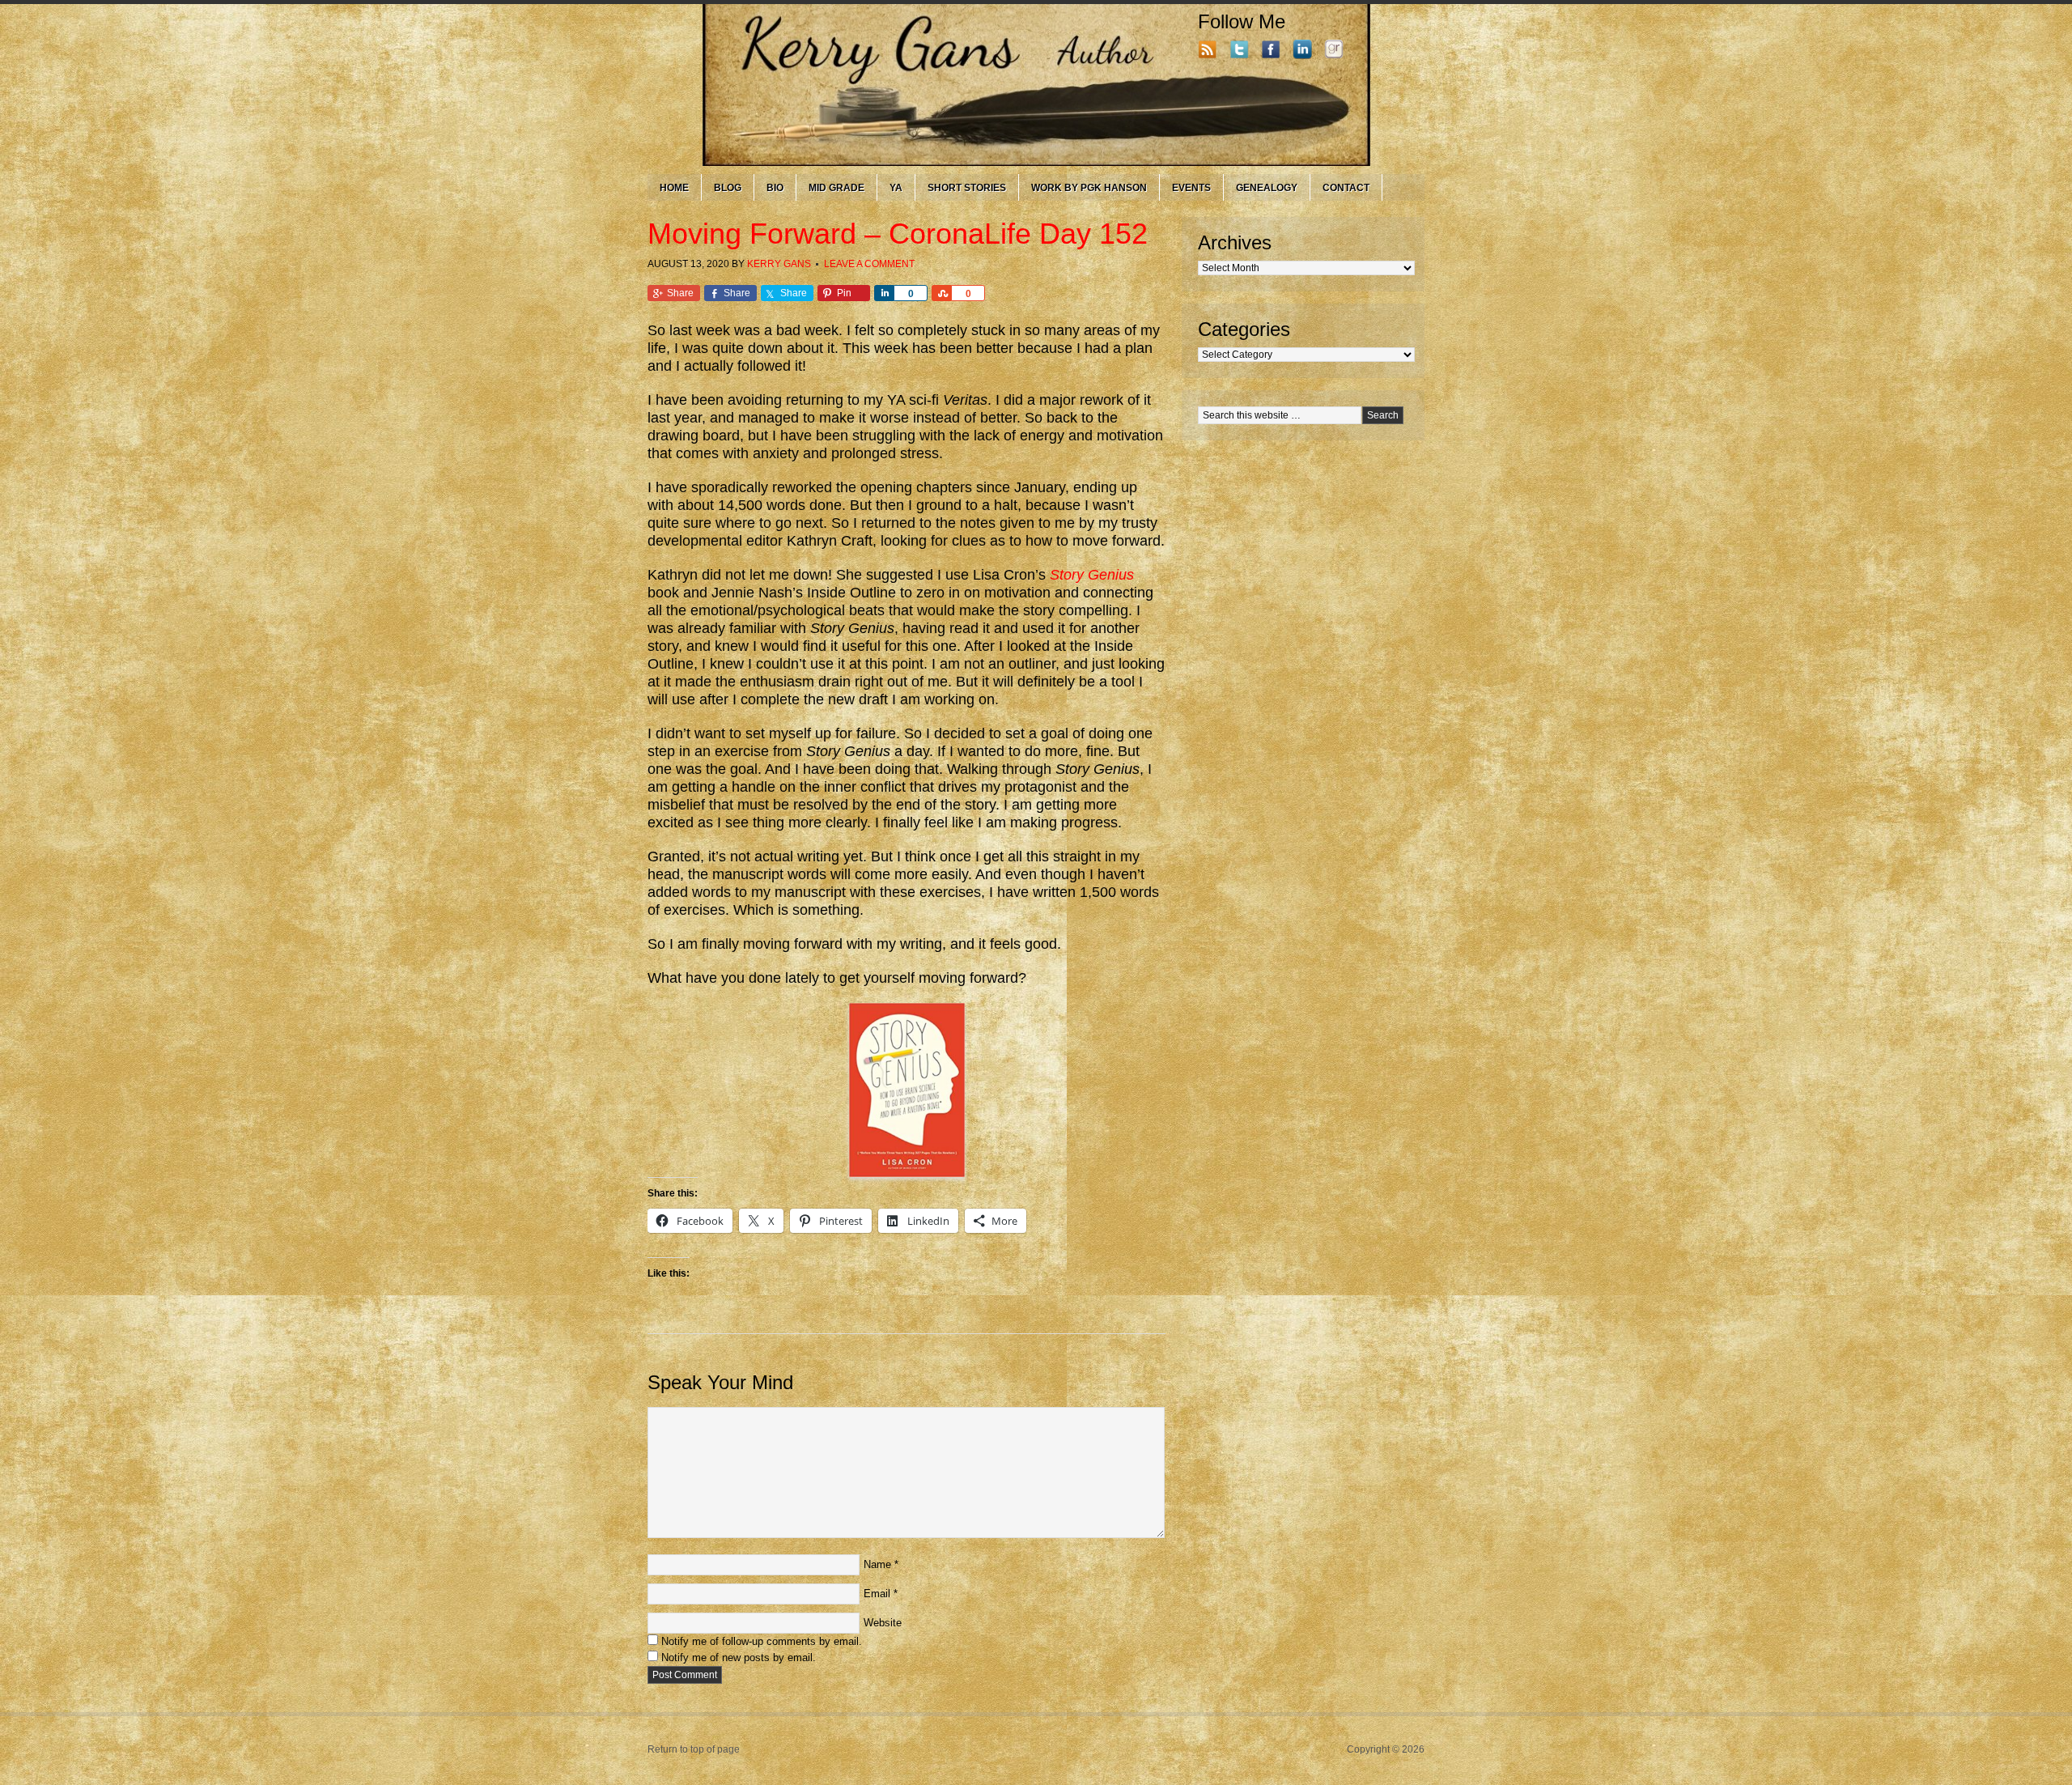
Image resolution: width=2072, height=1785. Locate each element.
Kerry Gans (779, 264)
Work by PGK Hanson (1089, 188)
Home (674, 188)
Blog (728, 188)
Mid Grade (836, 188)
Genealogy (1267, 188)
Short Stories (967, 188)
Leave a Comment (869, 264)
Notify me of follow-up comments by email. (762, 1641)
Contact (1346, 188)
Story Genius (1092, 575)
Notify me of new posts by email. (739, 1657)
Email (877, 1594)
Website (883, 1623)
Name (877, 1564)
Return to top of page (694, 1749)
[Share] (884, 293)
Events (1191, 188)
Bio (775, 188)
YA (896, 188)
